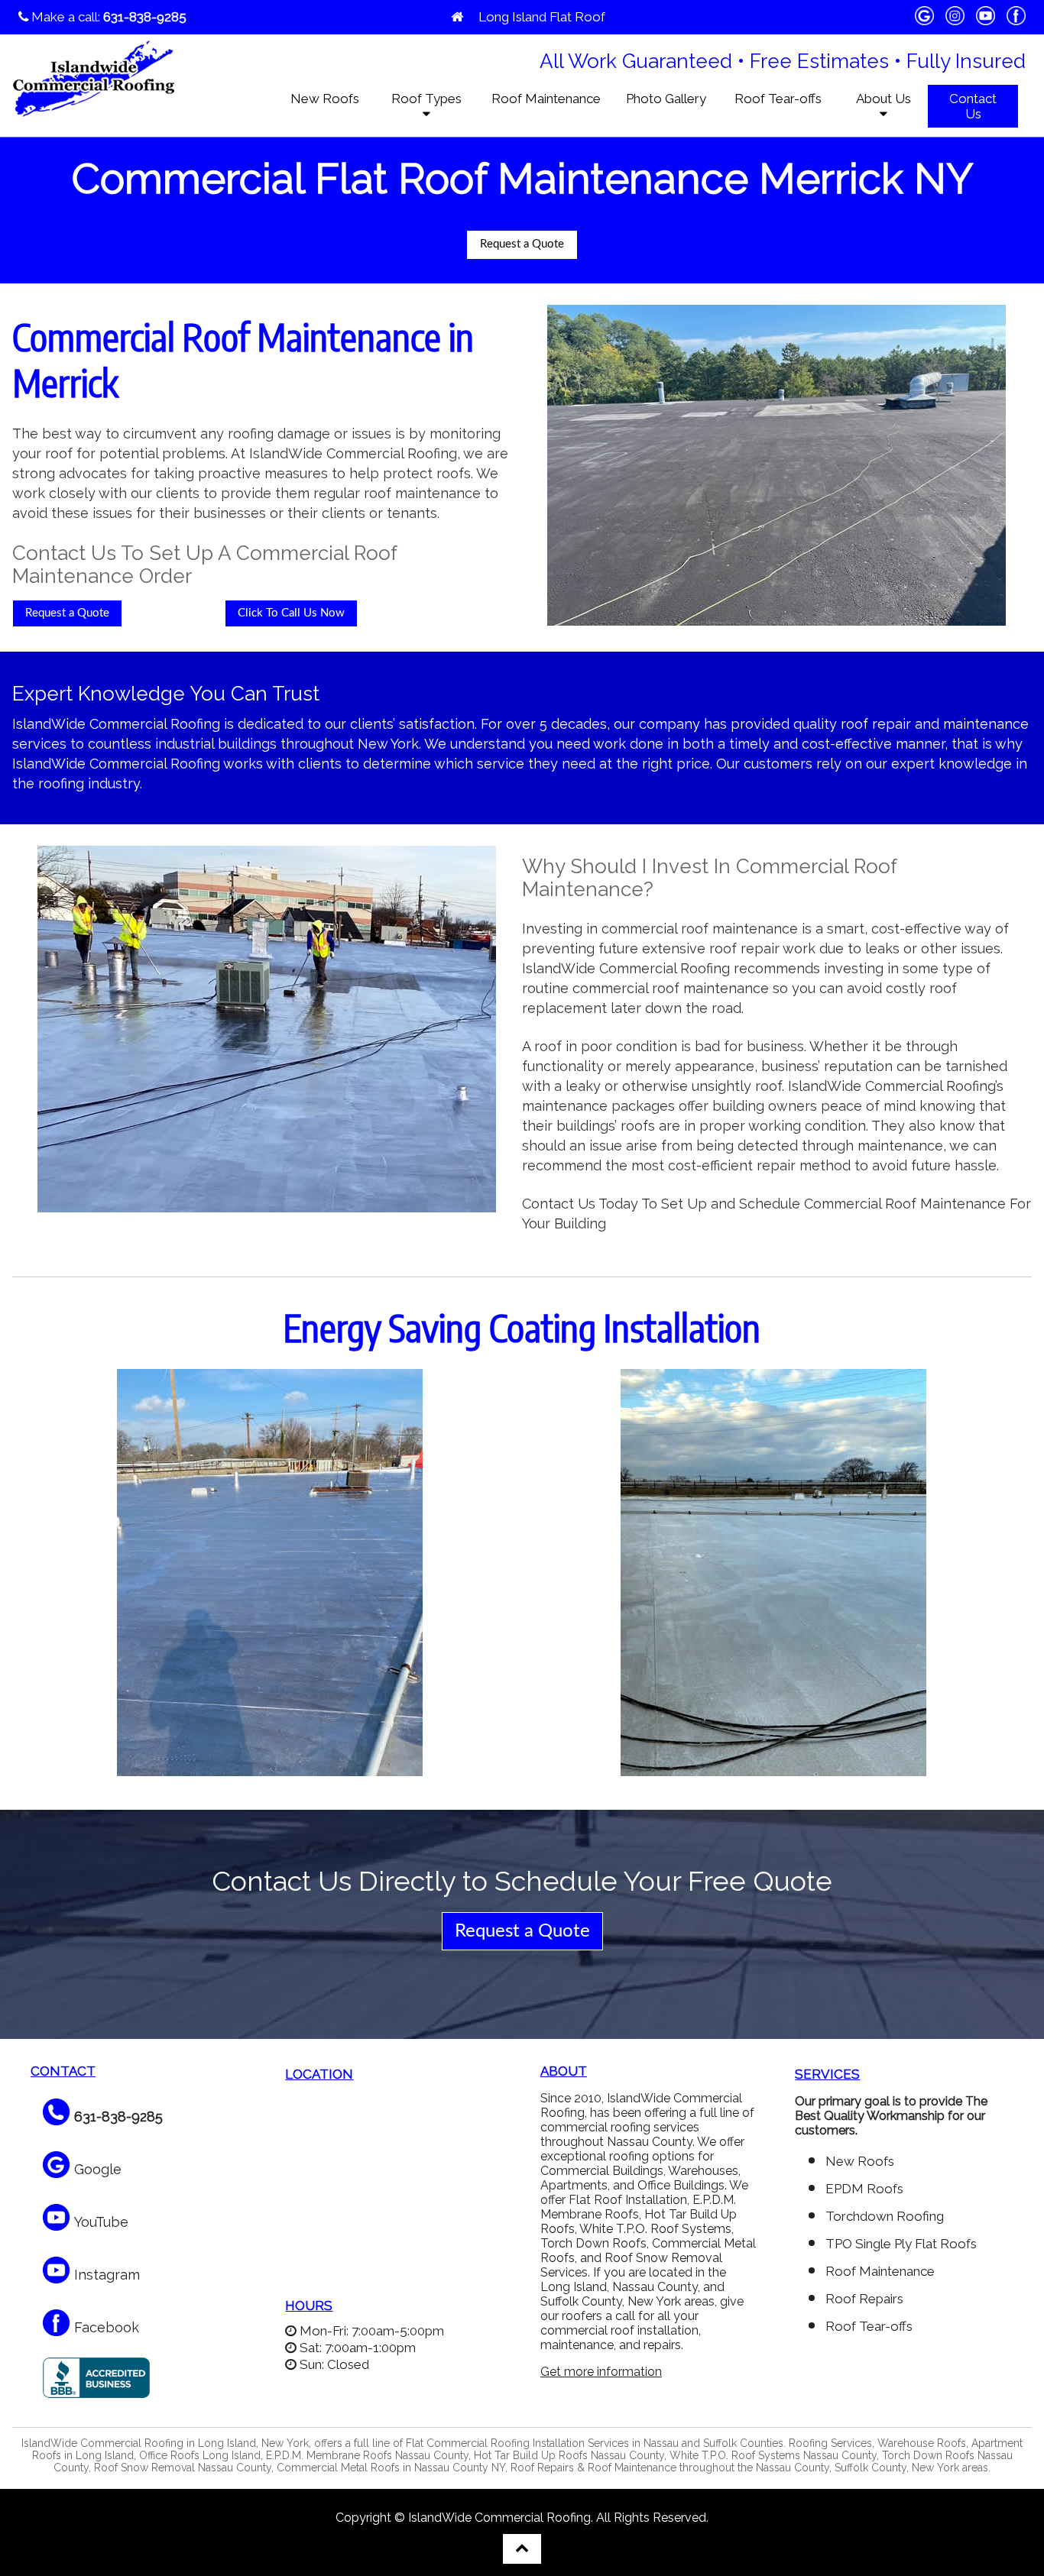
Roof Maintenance (546, 99)
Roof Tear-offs (778, 99)
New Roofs (325, 99)
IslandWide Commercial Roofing (499, 2518)
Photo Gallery (666, 99)
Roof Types (426, 99)
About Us (884, 99)
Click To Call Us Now (291, 613)
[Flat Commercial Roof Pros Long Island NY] (457, 17)
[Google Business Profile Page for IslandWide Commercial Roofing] (924, 18)
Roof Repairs (864, 2299)
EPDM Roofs (864, 2189)
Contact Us (973, 106)
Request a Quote (522, 244)
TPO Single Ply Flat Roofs (901, 2244)
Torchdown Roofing (885, 2216)
